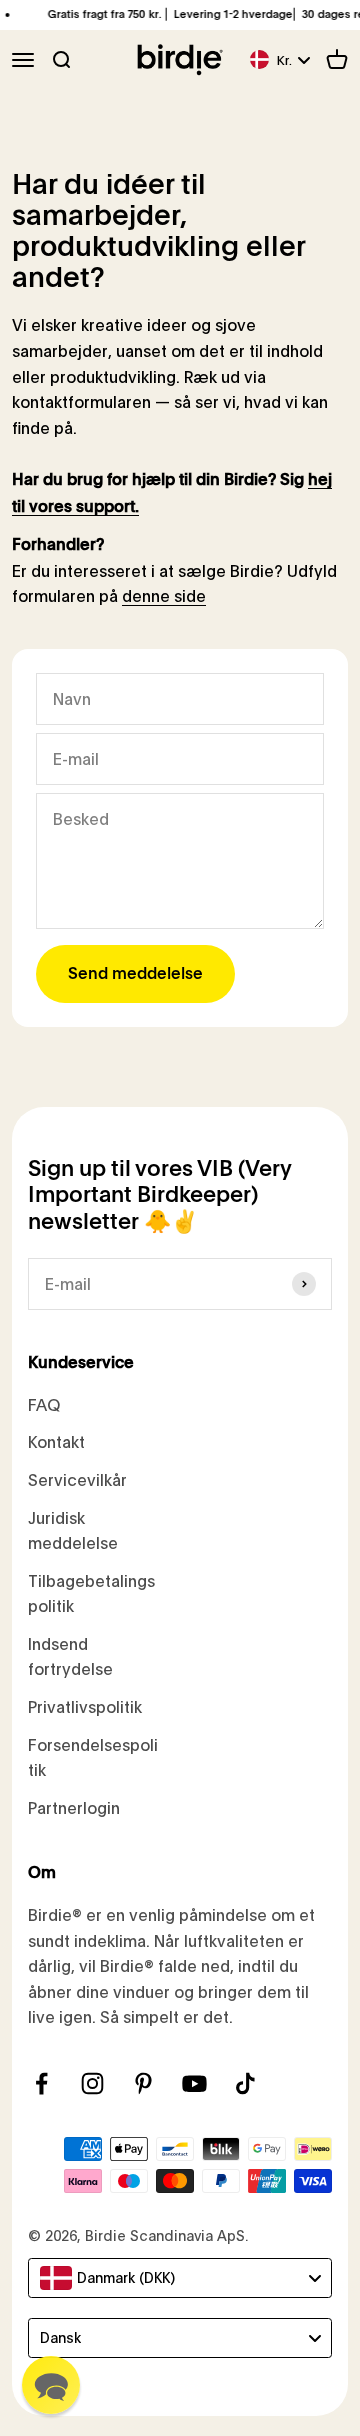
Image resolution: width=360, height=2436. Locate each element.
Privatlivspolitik (85, 1706)
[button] (51, 2385)
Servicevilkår (77, 1479)
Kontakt (56, 1441)
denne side (164, 595)
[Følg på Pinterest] (143, 2083)
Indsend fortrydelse (70, 1656)
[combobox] (180, 2278)
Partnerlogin (74, 1807)
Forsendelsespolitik (93, 1757)
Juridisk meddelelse (73, 1530)
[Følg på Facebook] (41, 2083)
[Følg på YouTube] (194, 2083)
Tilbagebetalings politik (91, 1593)
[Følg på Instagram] (92, 2083)
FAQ (44, 1404)
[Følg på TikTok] (245, 2083)
